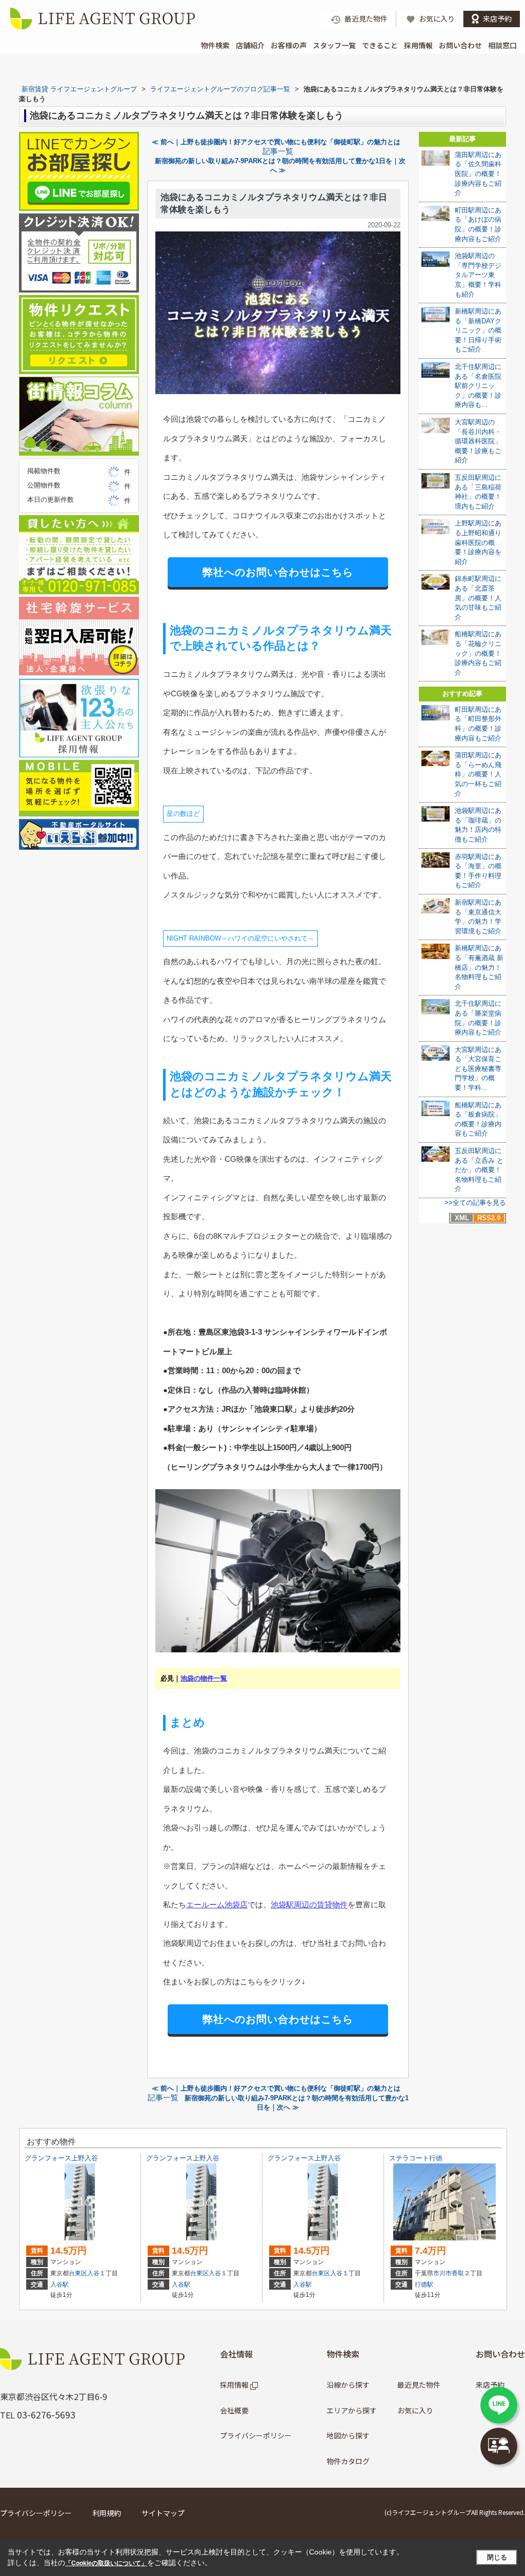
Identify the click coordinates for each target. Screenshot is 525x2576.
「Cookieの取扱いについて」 (106, 2563)
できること (380, 45)
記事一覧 (278, 151)
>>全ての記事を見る (475, 1203)
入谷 (93, 2273)
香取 (458, 2273)
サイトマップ (163, 2513)
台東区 (78, 2273)
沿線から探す (348, 2385)
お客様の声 (289, 45)
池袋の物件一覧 (204, 1678)
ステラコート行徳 (416, 2158)
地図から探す (348, 2435)
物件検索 (215, 45)
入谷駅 (59, 2285)
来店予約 (490, 2385)
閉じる (497, 2557)
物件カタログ (348, 2461)
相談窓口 (502, 45)
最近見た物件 (419, 2385)
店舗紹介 (250, 45)
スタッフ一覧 (334, 45)
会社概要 (234, 2410)
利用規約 (107, 2513)
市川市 (442, 2273)
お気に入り (415, 2410)
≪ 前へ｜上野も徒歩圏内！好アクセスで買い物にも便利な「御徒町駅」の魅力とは (276, 142)
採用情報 (418, 45)
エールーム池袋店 (217, 1905)
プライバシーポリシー (256, 2435)
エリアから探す (352, 2410)
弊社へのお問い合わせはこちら (278, 572)
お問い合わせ (460, 45)
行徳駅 (424, 2285)
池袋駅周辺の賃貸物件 (309, 1905)
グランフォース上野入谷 (61, 2158)
